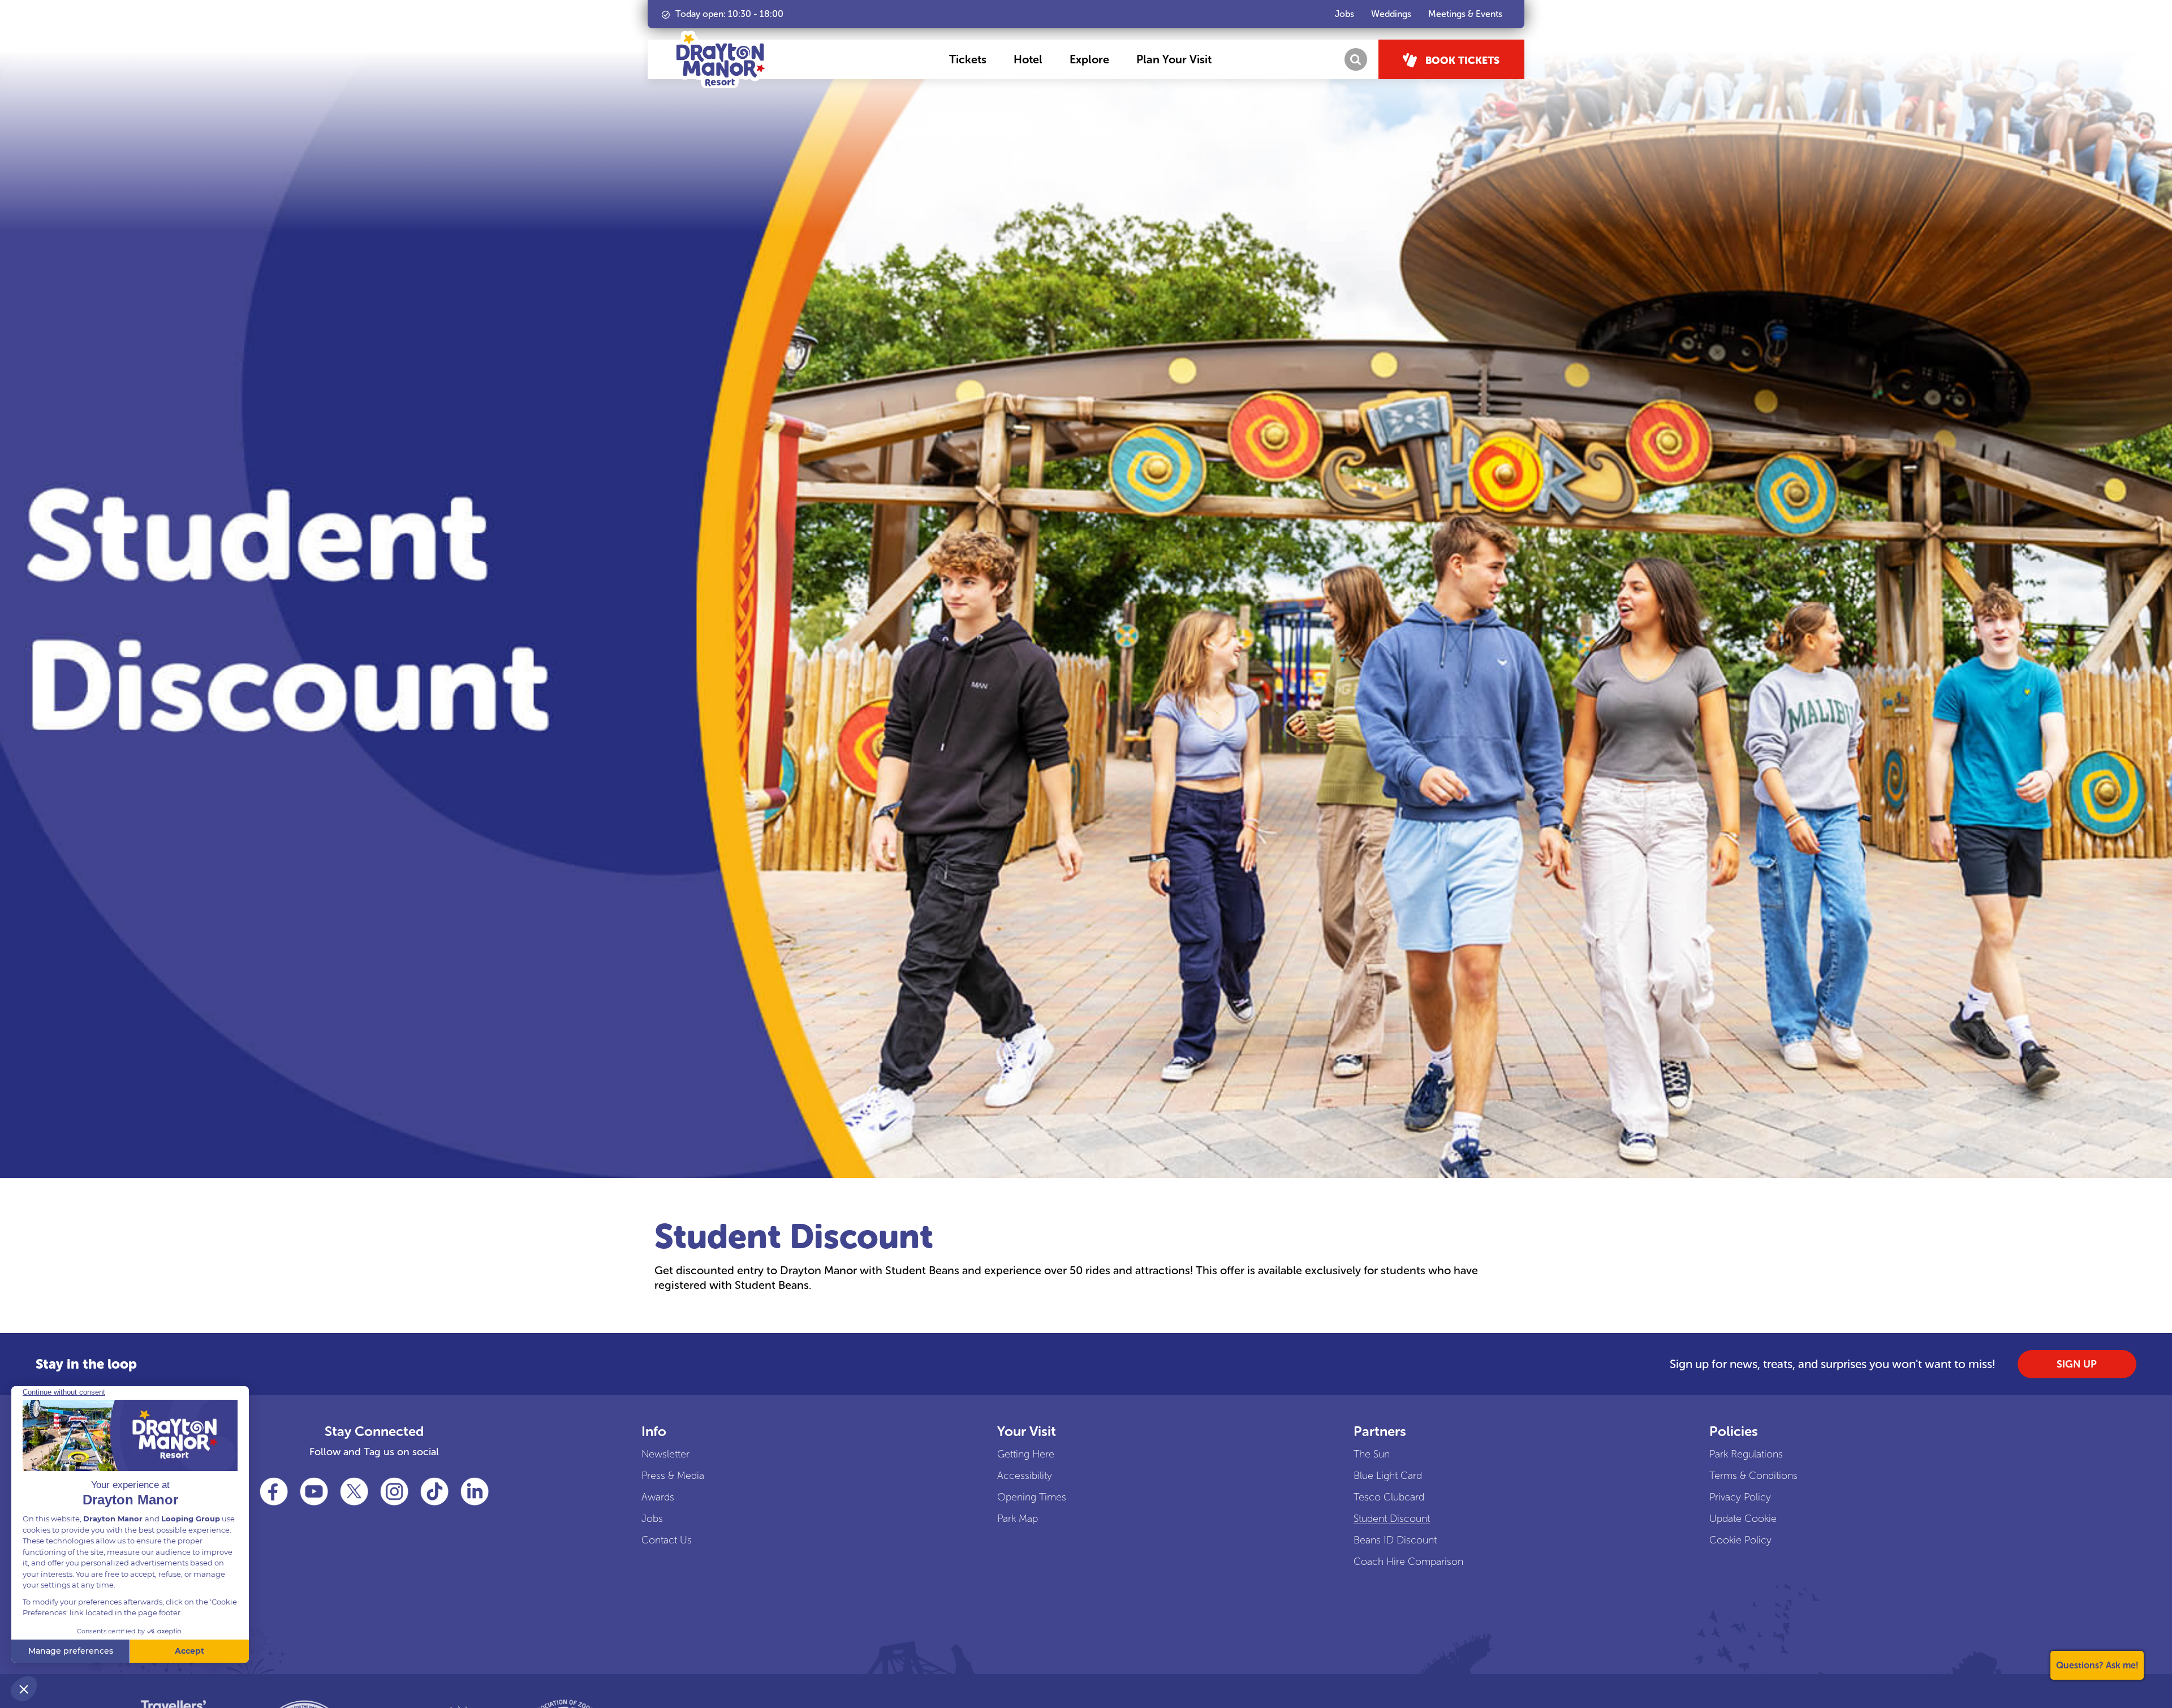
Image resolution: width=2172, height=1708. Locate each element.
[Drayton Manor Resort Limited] (721, 59)
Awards (658, 1497)
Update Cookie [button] (1743, 1519)
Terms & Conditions (1753, 1476)
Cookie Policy (1740, 1540)
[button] (968, 59)
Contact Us (667, 1540)
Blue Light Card (1388, 1476)
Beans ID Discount (1395, 1540)
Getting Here (1026, 1454)
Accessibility (1025, 1476)
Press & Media (673, 1476)
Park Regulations (1746, 1454)
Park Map (1018, 1519)
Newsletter (665, 1454)
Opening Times (1032, 1497)
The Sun (1372, 1454)
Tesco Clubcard (1389, 1497)
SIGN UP (2077, 1364)
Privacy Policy (1740, 1497)
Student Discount (1392, 1519)
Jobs (652, 1519)
